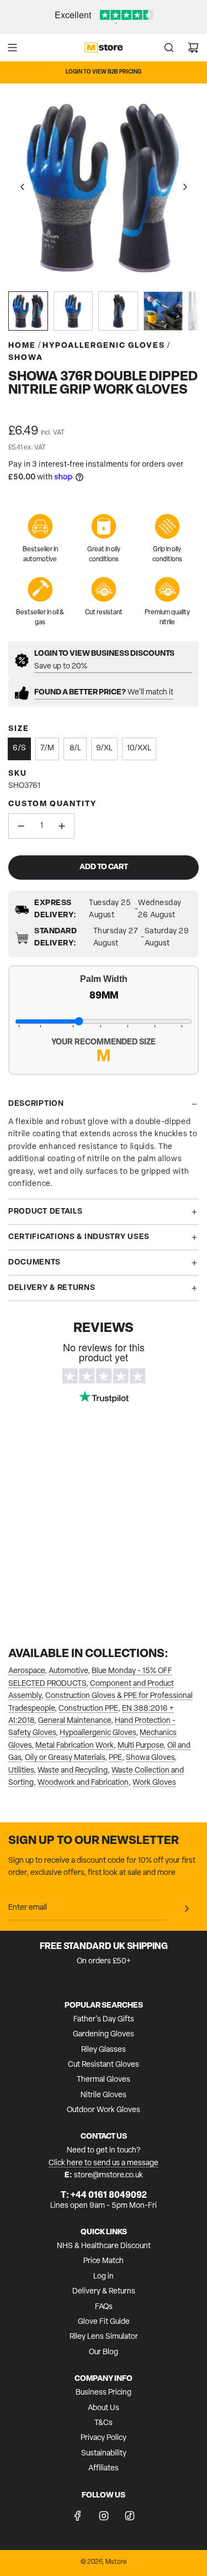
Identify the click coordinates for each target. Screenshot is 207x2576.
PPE (115, 1758)
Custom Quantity (52, 804)
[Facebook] (78, 2516)
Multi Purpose (140, 1746)
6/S (19, 748)
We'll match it (104, 693)
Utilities (21, 1771)
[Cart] (193, 48)
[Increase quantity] (62, 826)
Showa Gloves (150, 1758)
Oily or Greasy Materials (65, 1758)
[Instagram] (104, 2516)
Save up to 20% (104, 660)
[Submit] (187, 1909)
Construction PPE (88, 1709)
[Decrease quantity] (21, 826)
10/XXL (139, 748)
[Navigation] (12, 48)
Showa (26, 358)
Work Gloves (154, 1783)
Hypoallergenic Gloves (98, 1733)
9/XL (104, 748)
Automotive (68, 1671)
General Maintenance (75, 1721)
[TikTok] (130, 2516)
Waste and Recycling (73, 1771)
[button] (23, 187)
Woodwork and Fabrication (83, 1783)
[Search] (169, 48)
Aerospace (26, 1671)
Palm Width (104, 979)
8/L (75, 748)
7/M (47, 748)
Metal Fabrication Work (75, 1746)
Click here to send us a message (104, 2163)
